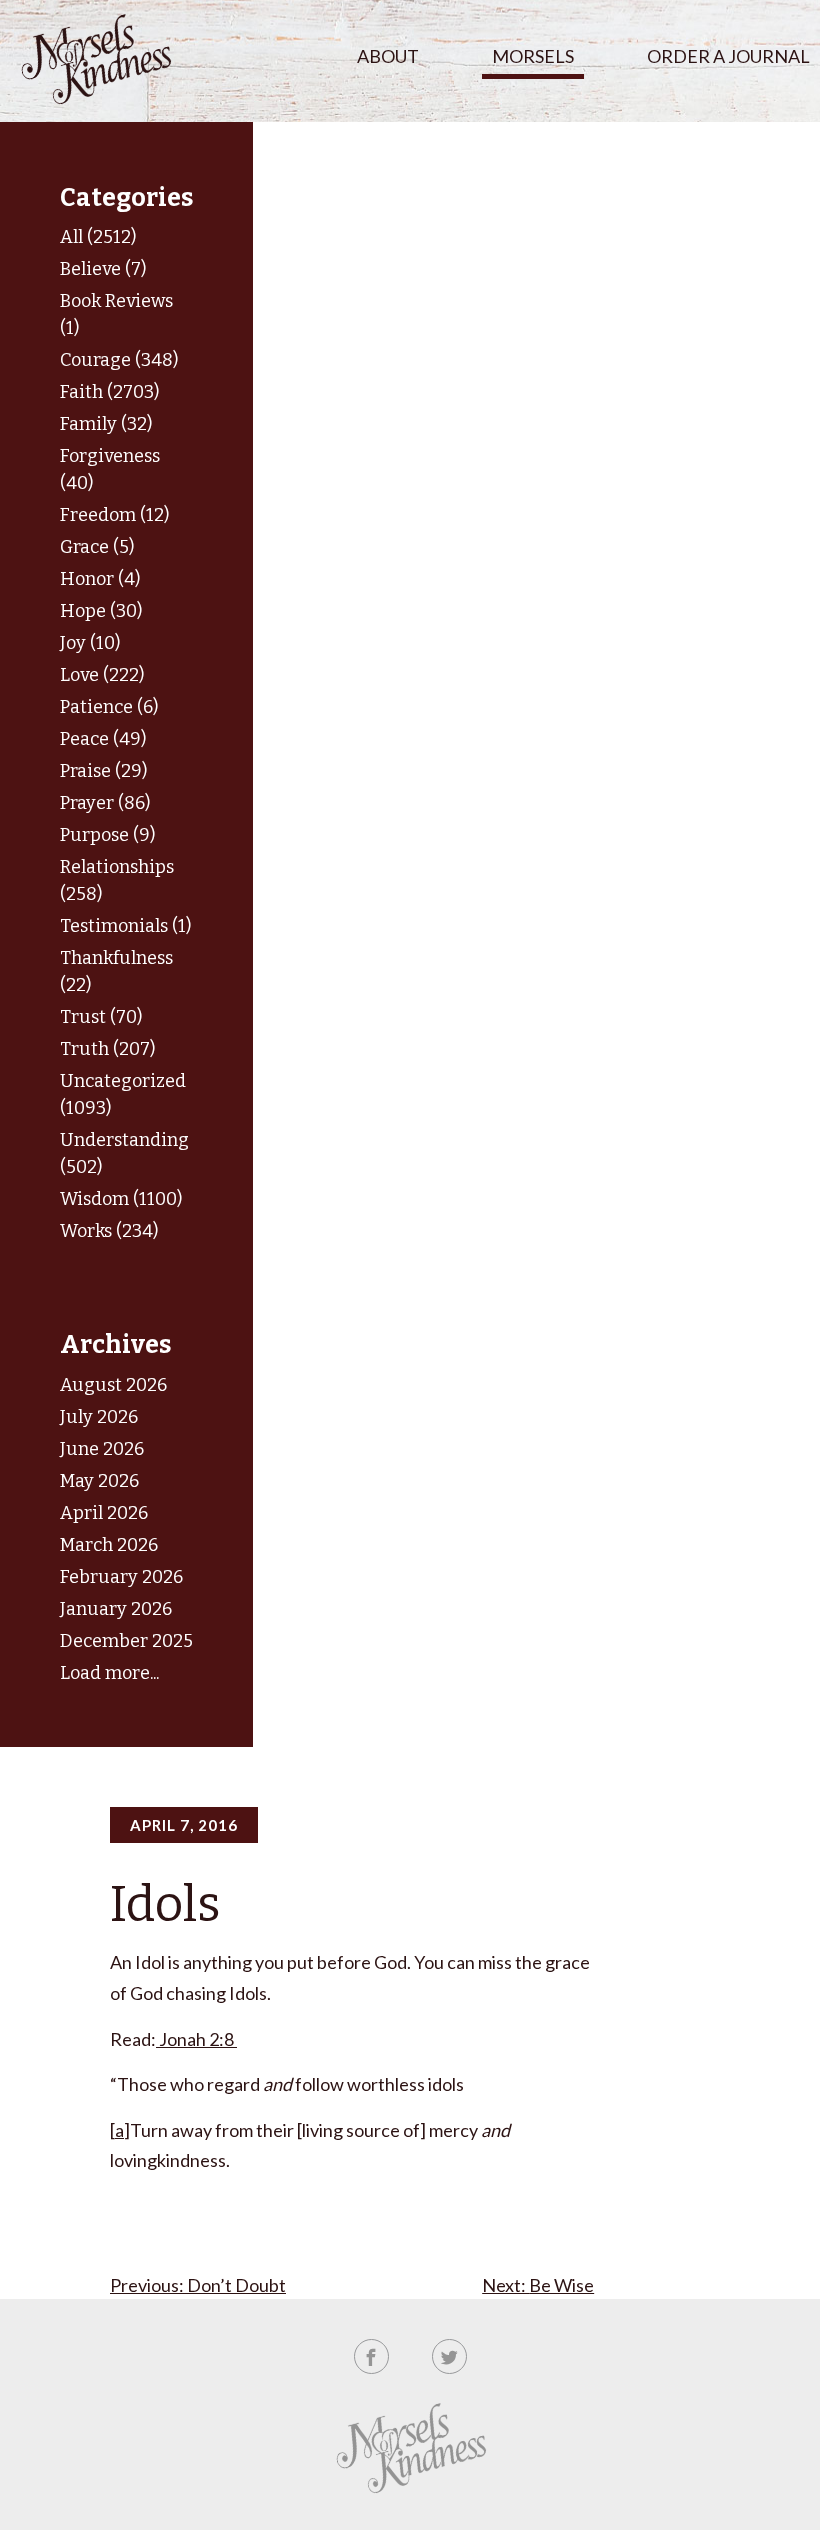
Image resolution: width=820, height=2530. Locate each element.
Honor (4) (100, 579)
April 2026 (104, 1513)
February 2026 (121, 1577)
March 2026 (109, 1545)
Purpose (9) (107, 835)
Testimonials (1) (125, 926)
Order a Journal (728, 56)
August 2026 (113, 1385)
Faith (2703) (109, 392)
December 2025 (126, 1641)
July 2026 (99, 1417)
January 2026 (116, 1609)
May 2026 (99, 1481)
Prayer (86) (105, 803)
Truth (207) (107, 1049)
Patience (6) (109, 707)
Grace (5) (97, 547)
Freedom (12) (114, 515)
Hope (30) (101, 611)
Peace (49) (103, 739)
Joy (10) (90, 643)
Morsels (533, 56)
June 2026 (102, 1449)
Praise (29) (103, 771)
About (388, 56)
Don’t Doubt (236, 2285)
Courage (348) (119, 360)
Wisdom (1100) (121, 1199)
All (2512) (98, 237)
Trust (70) (101, 1017)
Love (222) (102, 675)
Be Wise (561, 2285)
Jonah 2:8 (196, 2039)
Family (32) (106, 424)
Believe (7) (103, 269)
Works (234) (109, 1231)
